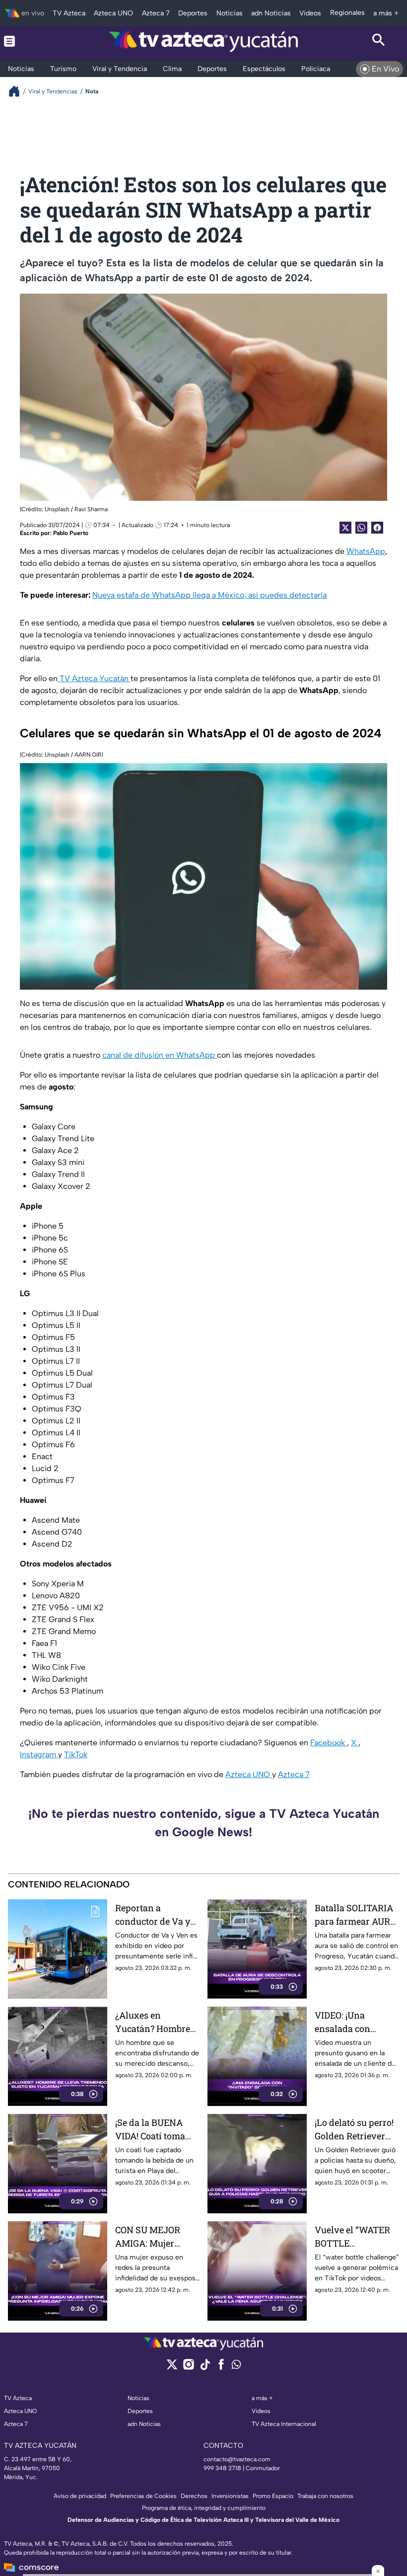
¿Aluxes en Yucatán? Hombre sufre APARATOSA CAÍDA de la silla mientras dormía (153, 2022)
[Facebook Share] (377, 528)
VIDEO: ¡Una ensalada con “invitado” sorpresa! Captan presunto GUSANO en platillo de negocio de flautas (356, 2022)
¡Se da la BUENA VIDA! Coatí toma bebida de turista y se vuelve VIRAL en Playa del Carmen (156, 2130)
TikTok (76, 1755)
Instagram (39, 1755)
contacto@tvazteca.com (237, 2459)
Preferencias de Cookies (143, 2496)
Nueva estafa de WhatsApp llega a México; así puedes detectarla (209, 595)
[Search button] (379, 41)
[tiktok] (205, 2368)
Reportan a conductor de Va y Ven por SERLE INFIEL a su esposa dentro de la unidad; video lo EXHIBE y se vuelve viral (157, 1915)
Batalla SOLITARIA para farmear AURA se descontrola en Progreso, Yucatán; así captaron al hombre (356, 1915)
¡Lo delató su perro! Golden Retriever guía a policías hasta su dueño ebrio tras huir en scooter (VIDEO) (354, 2130)
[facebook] (221, 2368)
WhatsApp (366, 551)
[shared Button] (361, 528)
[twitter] (172, 2368)
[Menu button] (28, 41)
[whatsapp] (236, 2367)
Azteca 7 (294, 1774)
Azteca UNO (249, 1774)
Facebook (329, 1743)
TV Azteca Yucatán (94, 678)
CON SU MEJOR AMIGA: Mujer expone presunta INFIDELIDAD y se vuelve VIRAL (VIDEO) (152, 2237)
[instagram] (188, 2368)
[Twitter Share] (345, 528)
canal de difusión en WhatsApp (160, 1055)
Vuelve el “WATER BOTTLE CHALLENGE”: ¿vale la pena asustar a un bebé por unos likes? (357, 2237)
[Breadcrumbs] (18, 91)
